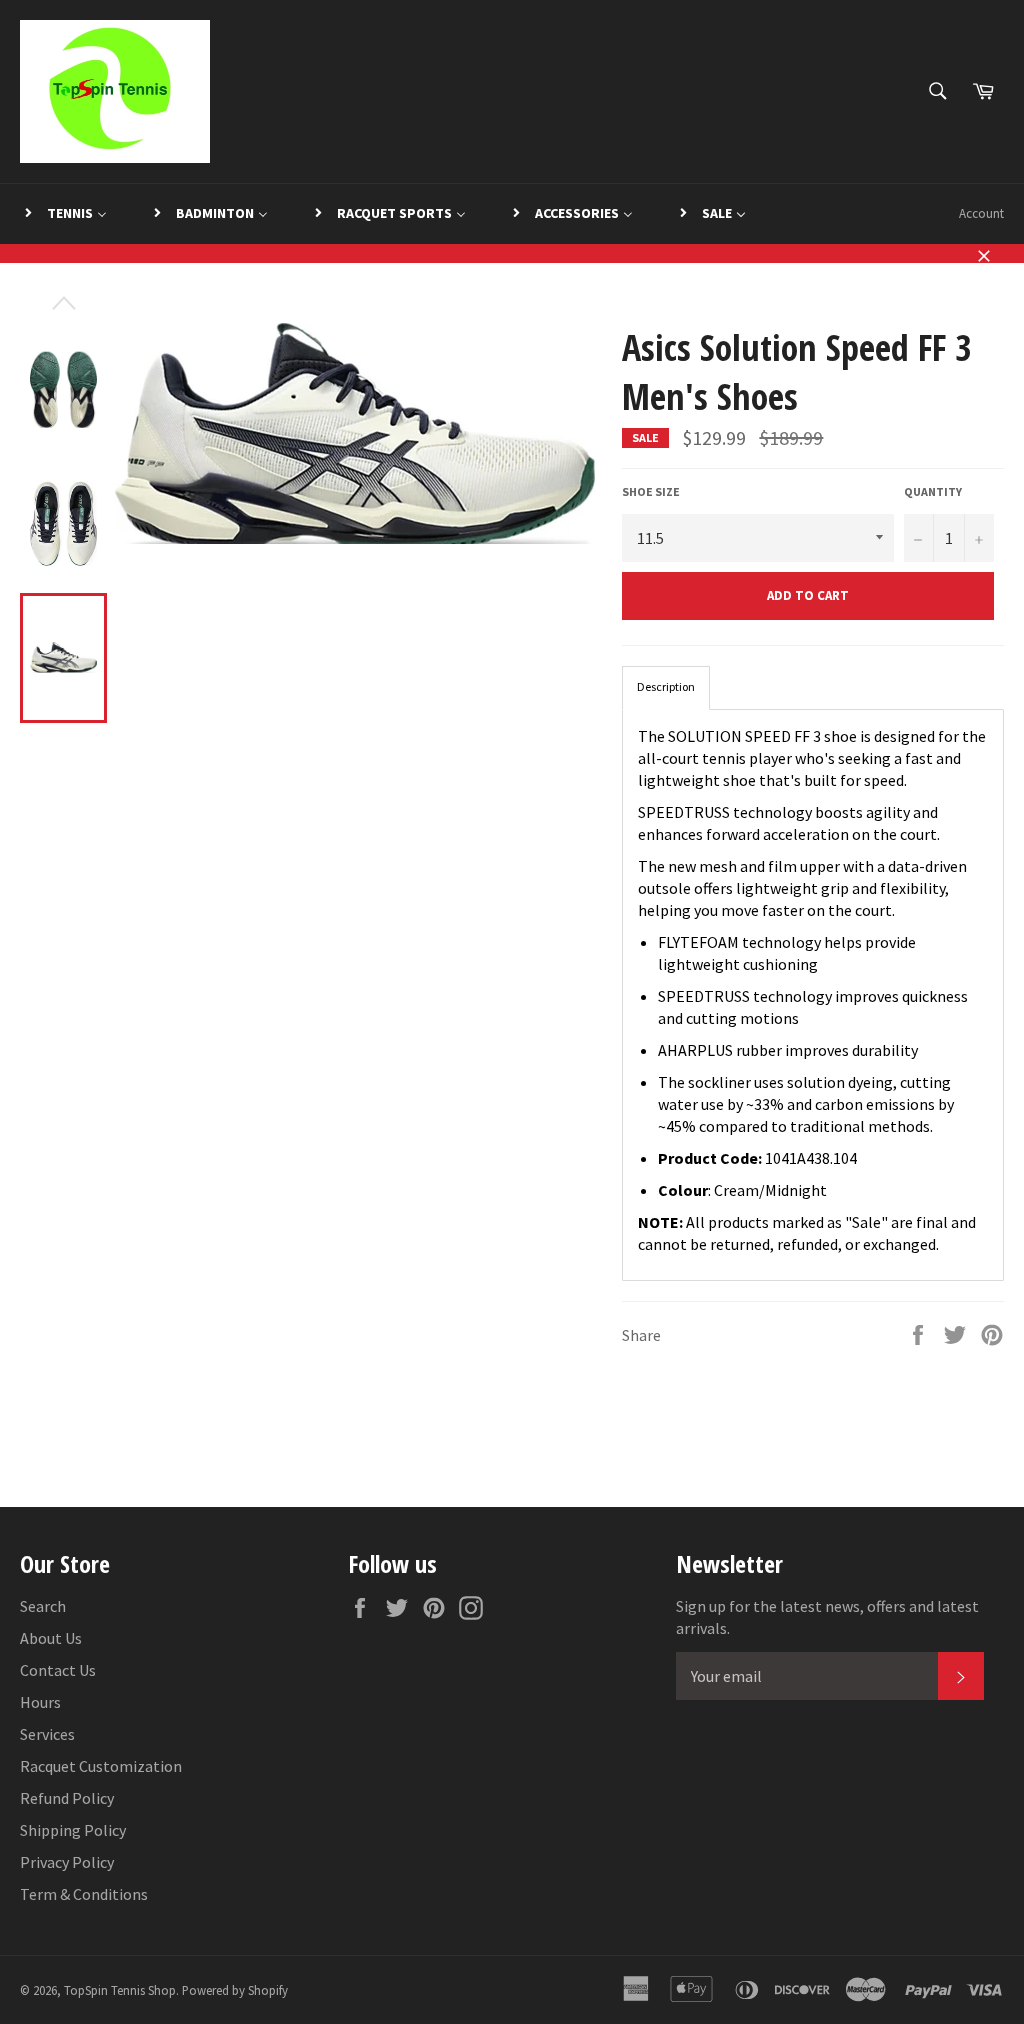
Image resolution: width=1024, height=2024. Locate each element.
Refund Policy (67, 1798)
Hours (40, 1702)
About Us (51, 1638)
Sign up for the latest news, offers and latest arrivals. (827, 1617)
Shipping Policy (73, 1830)
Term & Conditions (84, 1894)
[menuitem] (64, 214)
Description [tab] (666, 686)
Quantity (933, 491)
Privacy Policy (67, 1862)
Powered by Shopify (235, 1990)
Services (47, 1734)
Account (981, 213)
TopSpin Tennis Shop (120, 1990)
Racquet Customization (101, 1766)
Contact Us (58, 1670)
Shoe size (651, 491)
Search (43, 1606)
